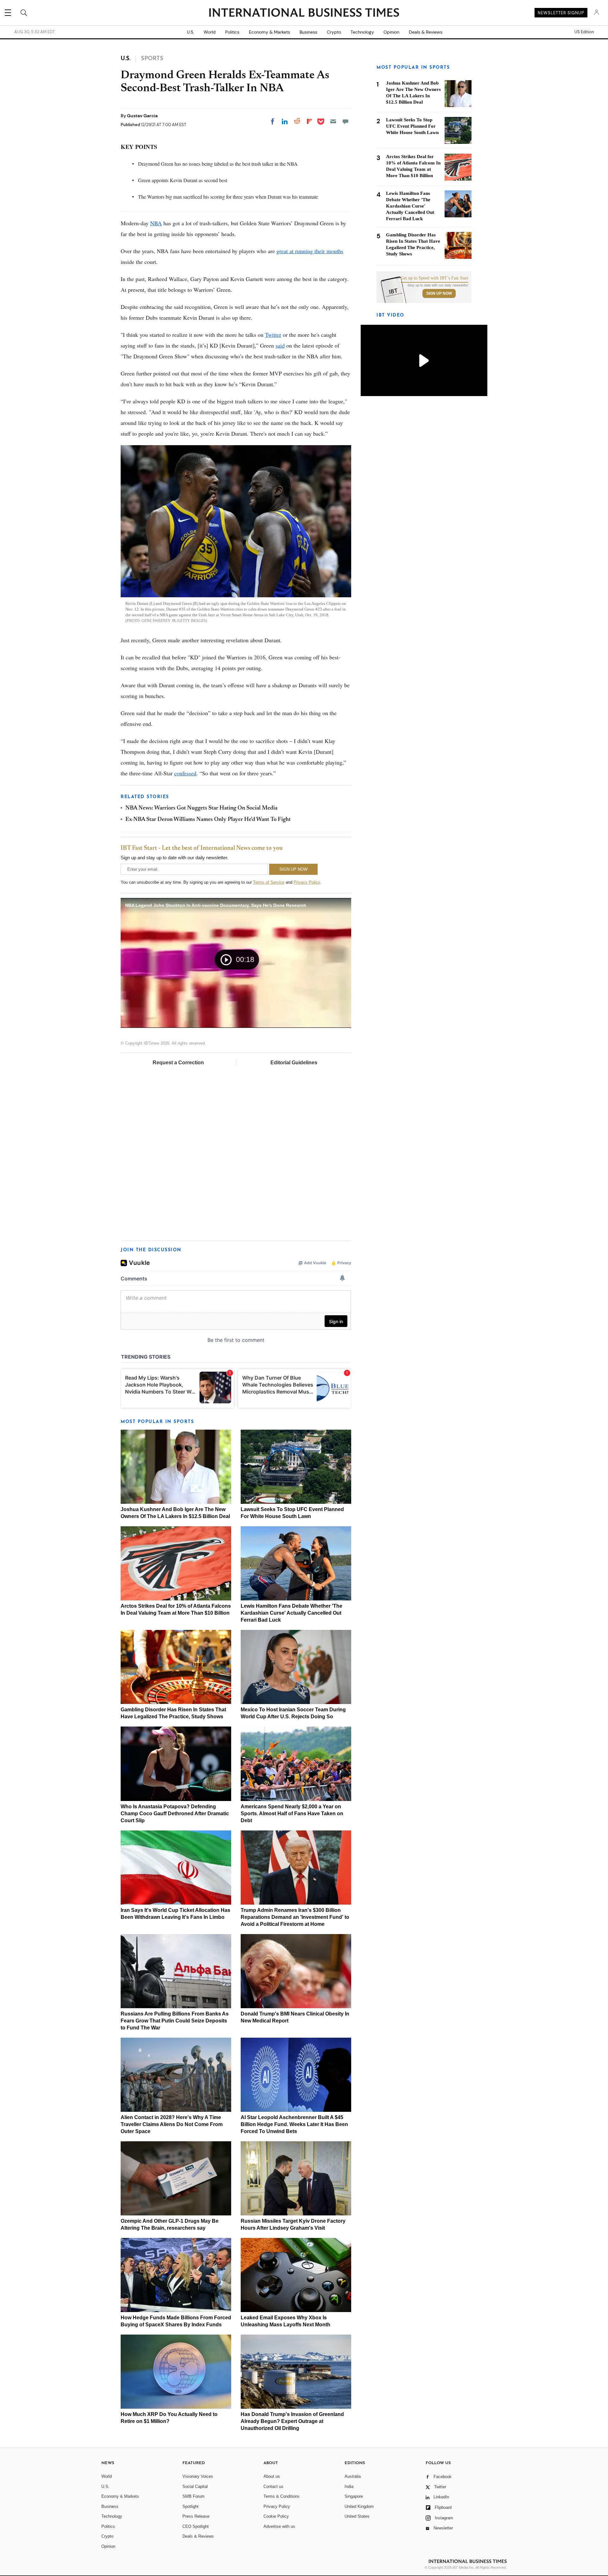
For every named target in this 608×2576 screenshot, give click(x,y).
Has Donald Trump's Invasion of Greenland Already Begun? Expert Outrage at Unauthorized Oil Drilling (292, 2421)
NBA (156, 223)
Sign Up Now (439, 293)
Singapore (354, 2496)
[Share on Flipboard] (309, 121)
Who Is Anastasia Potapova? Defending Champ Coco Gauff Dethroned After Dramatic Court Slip (175, 1813)
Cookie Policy (276, 2516)
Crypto (334, 32)
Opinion (391, 32)
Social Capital (195, 2486)
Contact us (273, 2486)
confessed (185, 773)
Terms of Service (269, 882)
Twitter (273, 335)
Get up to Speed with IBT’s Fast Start (434, 278)
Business (308, 32)
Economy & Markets (269, 32)
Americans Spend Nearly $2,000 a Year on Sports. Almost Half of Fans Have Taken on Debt (292, 1813)
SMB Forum (193, 2496)
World (210, 32)
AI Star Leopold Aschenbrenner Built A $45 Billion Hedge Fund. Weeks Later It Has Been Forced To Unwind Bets (294, 2124)
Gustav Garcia (142, 116)
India (349, 2486)
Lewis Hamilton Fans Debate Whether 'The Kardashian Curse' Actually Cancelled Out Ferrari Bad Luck (291, 1613)
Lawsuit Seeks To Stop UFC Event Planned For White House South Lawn (412, 126)
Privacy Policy (307, 882)
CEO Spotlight (196, 2526)
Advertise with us (279, 2526)
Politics (232, 32)
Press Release (196, 2516)
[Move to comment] (345, 121)
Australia (353, 2476)
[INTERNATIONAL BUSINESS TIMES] (304, 13)
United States (357, 2516)
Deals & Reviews (426, 32)
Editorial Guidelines (294, 1063)
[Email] (333, 121)
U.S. (190, 32)
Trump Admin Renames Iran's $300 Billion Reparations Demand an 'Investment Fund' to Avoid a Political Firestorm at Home (295, 1917)
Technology (362, 32)
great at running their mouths (310, 251)
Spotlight (190, 2506)
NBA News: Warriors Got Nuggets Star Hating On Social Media (201, 808)
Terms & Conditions (282, 2496)
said (280, 345)
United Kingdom (359, 2506)
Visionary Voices (198, 2476)
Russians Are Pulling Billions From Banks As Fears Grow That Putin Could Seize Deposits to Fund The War (175, 2021)
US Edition (584, 32)
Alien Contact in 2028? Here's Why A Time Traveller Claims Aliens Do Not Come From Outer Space (172, 2124)
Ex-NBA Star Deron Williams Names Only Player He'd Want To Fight (208, 820)
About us (272, 2476)
